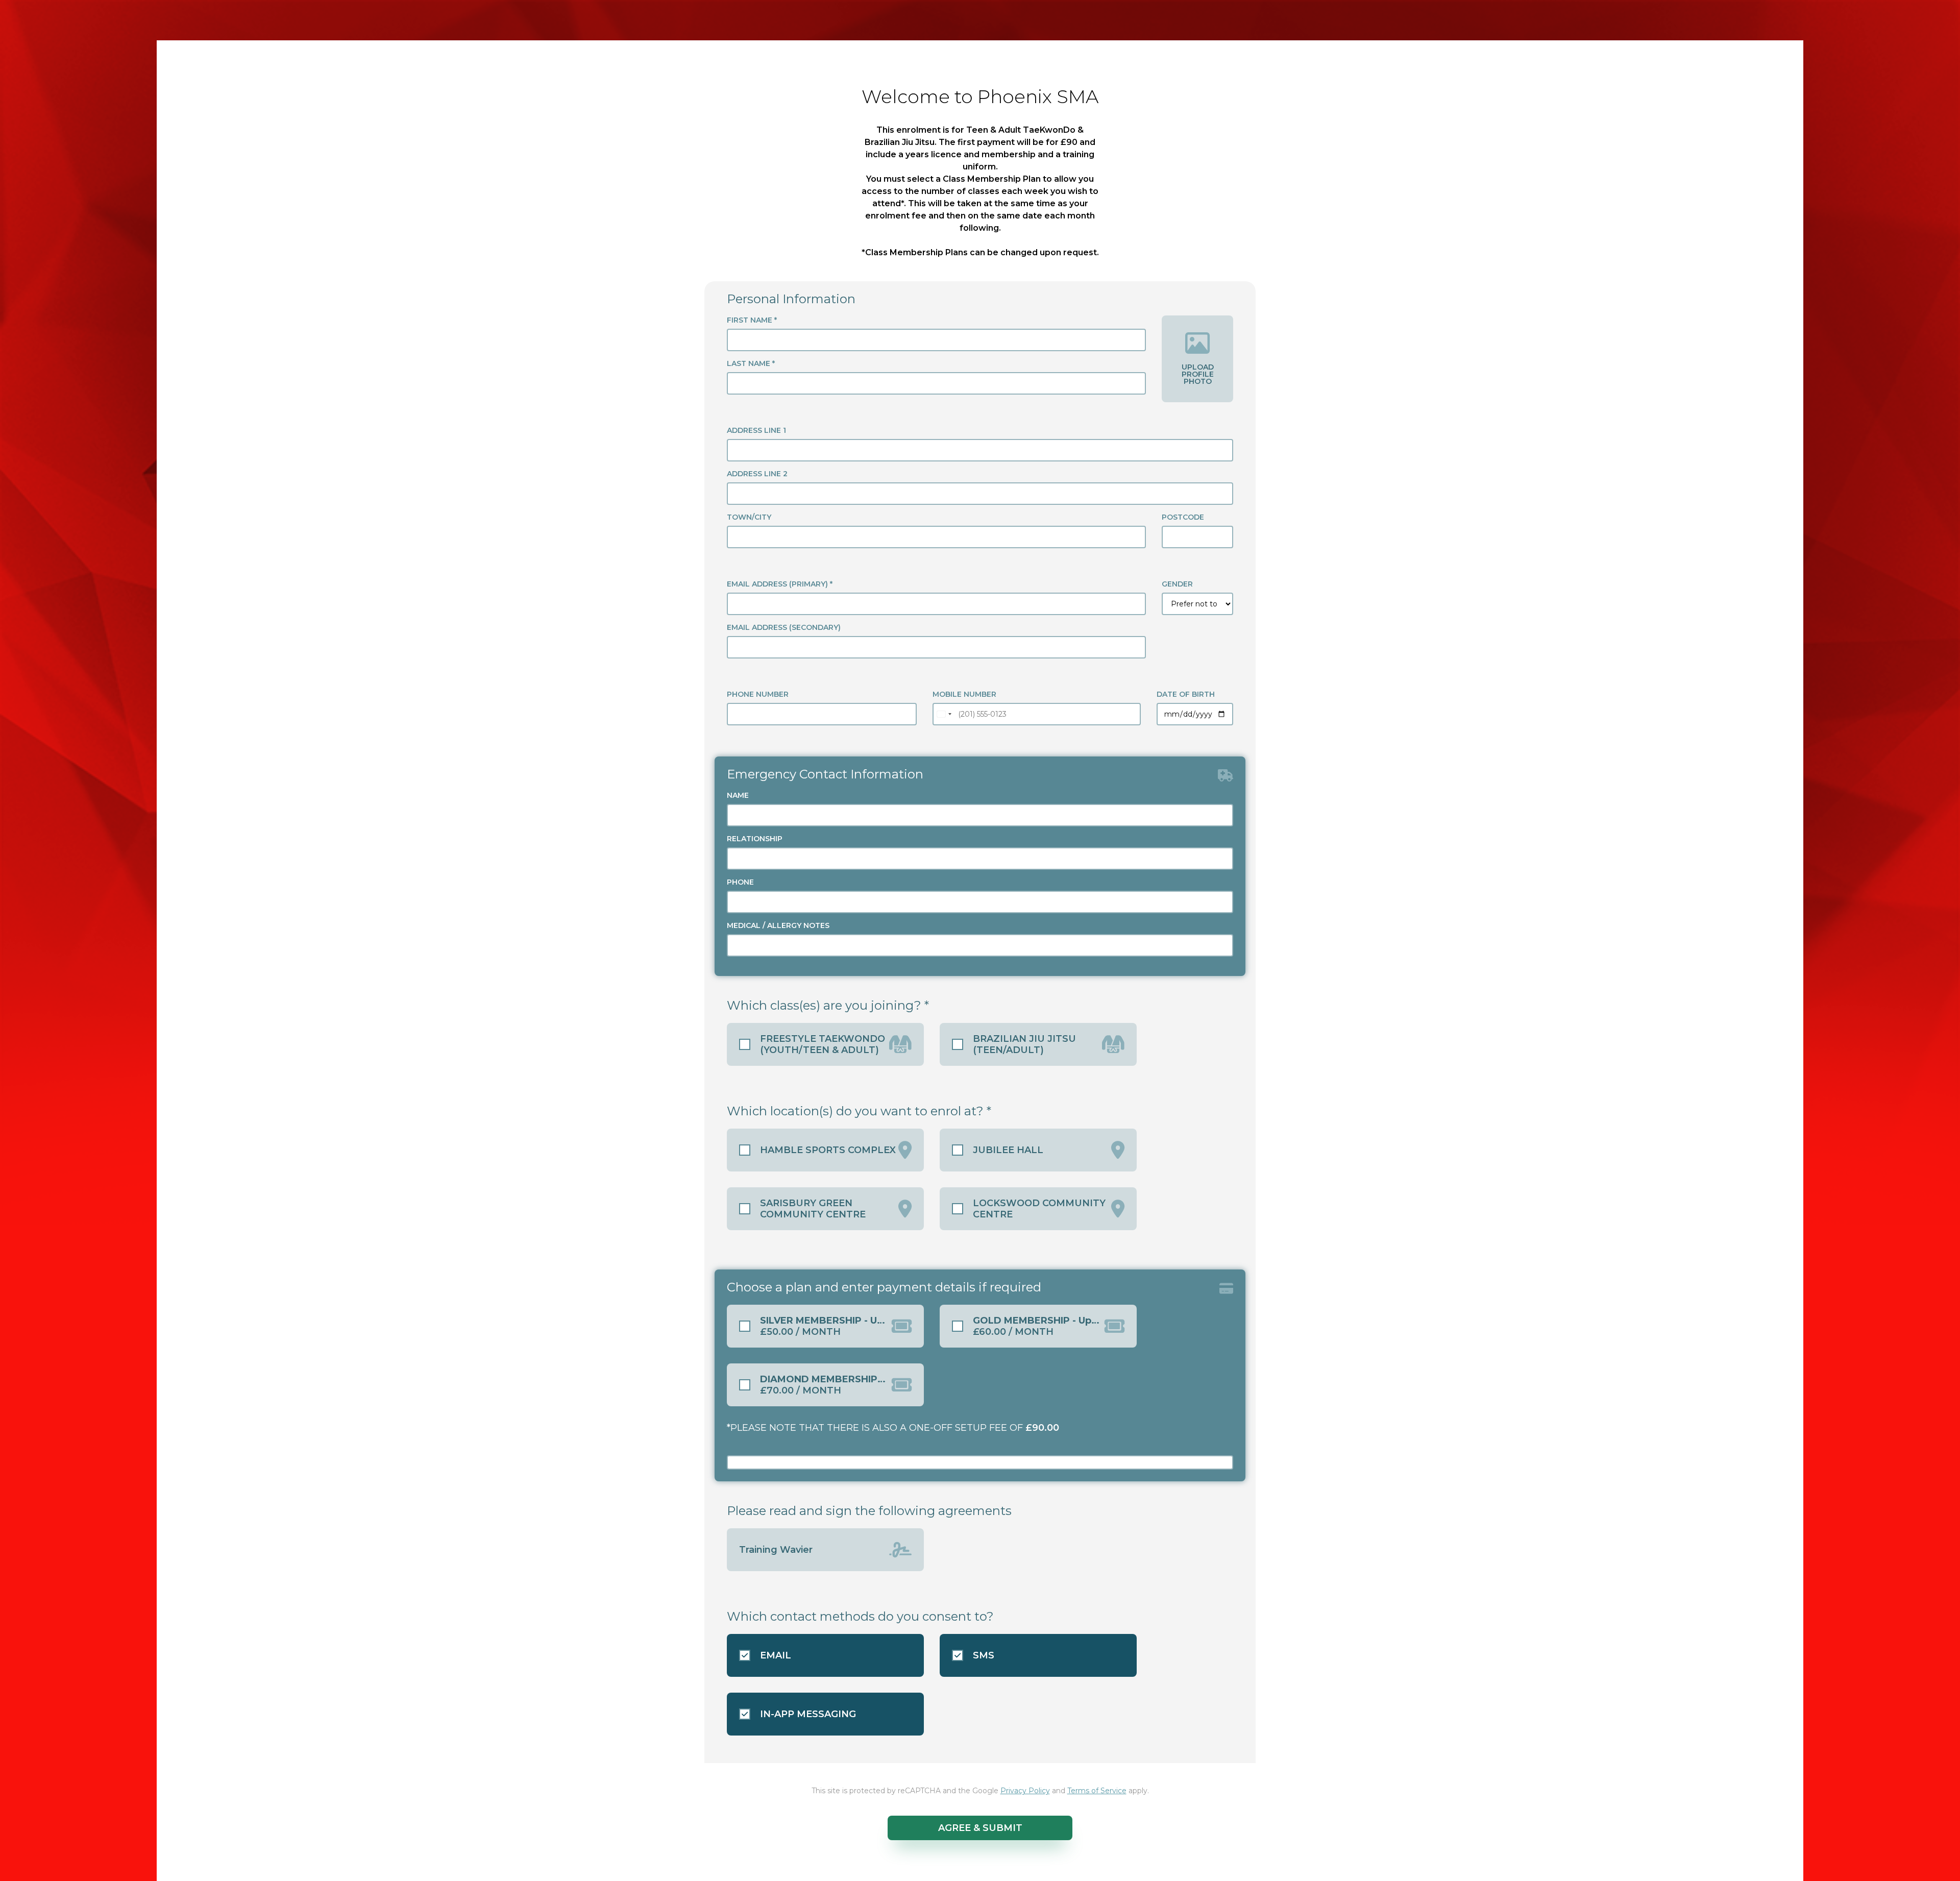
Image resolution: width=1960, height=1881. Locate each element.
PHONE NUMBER (758, 694)
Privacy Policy (1025, 1791)
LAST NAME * (751, 363)
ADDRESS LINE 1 (756, 430)
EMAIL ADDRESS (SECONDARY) (784, 627)
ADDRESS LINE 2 (757, 474)
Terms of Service (1097, 1791)
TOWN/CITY (749, 517)
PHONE (740, 882)
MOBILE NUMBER (964, 694)
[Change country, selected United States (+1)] (944, 714)
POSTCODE (1183, 517)
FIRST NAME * (752, 320)
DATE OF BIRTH (1186, 694)
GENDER (1177, 584)
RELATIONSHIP (755, 839)
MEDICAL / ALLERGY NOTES (778, 925)
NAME (738, 795)
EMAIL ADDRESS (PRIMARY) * (780, 584)
